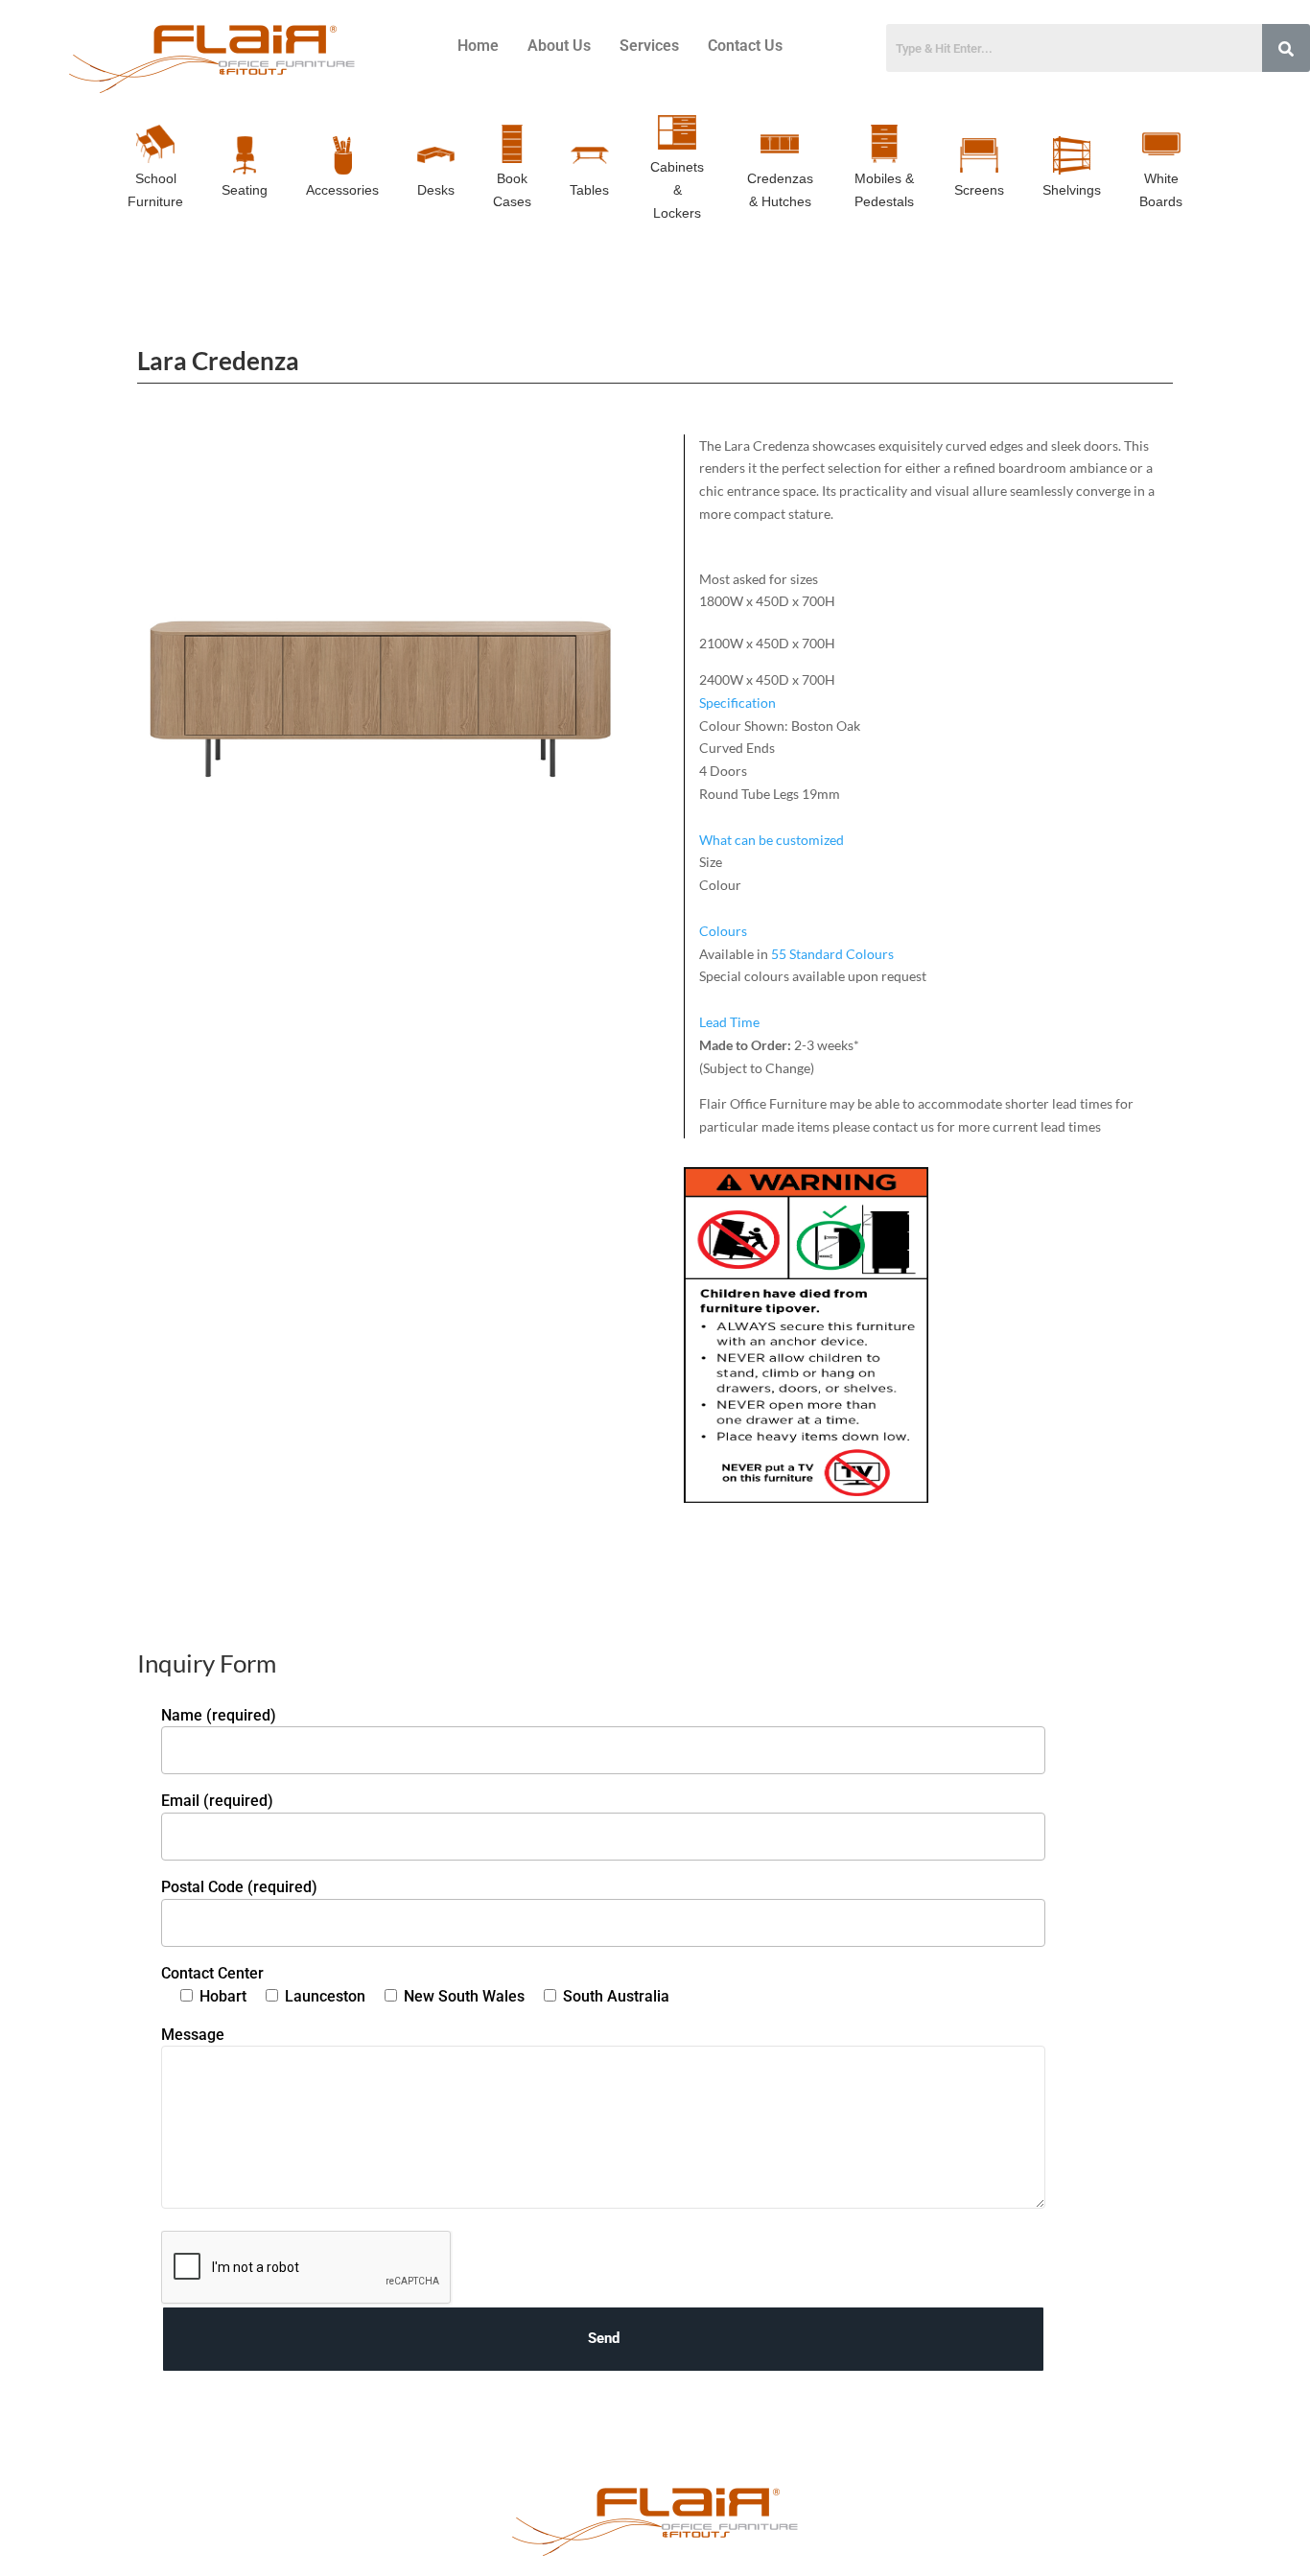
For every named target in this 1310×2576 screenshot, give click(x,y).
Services (649, 46)
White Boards (1161, 190)
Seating (245, 190)
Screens (979, 190)
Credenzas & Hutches (780, 190)
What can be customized (772, 840)
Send (604, 2338)
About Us (559, 46)
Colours (723, 931)
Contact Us (745, 46)
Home (478, 46)
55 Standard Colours (832, 954)
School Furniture (155, 190)
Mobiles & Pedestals (884, 190)
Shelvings (1072, 190)
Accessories (342, 190)
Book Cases (512, 190)
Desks (436, 190)
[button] (936, 703)
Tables (589, 190)
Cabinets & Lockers (677, 190)
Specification (737, 703)
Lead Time (729, 1022)
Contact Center (212, 1973)
